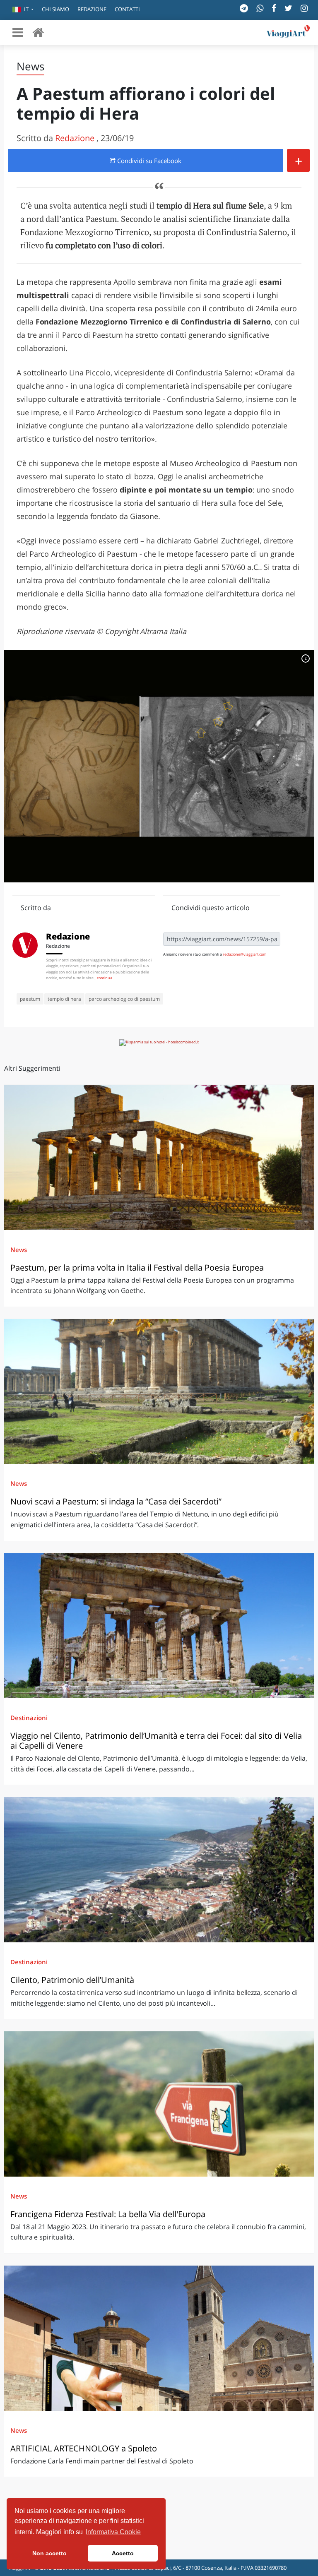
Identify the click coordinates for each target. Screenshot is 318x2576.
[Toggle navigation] (18, 32)
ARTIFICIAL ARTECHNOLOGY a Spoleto (84, 2448)
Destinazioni (29, 1718)
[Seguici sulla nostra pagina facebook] (274, 8)
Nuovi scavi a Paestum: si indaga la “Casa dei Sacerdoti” (116, 1501)
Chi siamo (55, 9)
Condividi (148, 161)
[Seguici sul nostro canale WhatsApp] (260, 8)
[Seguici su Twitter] (288, 8)
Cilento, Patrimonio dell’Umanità (72, 1980)
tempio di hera (64, 999)
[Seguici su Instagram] (304, 8)
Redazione (92, 9)
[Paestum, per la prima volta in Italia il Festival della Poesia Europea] (159, 1157)
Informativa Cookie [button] (113, 2532)
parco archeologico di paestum (124, 999)
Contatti (127, 9)
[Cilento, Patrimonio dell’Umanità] (159, 1870)
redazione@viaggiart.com (245, 954)
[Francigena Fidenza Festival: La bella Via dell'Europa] (159, 2104)
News (19, 1250)
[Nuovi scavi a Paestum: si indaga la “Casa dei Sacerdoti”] (159, 1392)
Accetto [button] (123, 2553)
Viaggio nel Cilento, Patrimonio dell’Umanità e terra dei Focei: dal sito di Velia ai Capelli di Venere (156, 1741)
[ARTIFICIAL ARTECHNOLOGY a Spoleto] (159, 2338)
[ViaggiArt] (38, 32)
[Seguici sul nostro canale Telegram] (244, 8)
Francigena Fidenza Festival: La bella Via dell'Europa (108, 2214)
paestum (30, 999)
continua (105, 978)
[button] (23, 10)
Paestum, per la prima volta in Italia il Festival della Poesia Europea (138, 1268)
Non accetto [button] (49, 2553)
